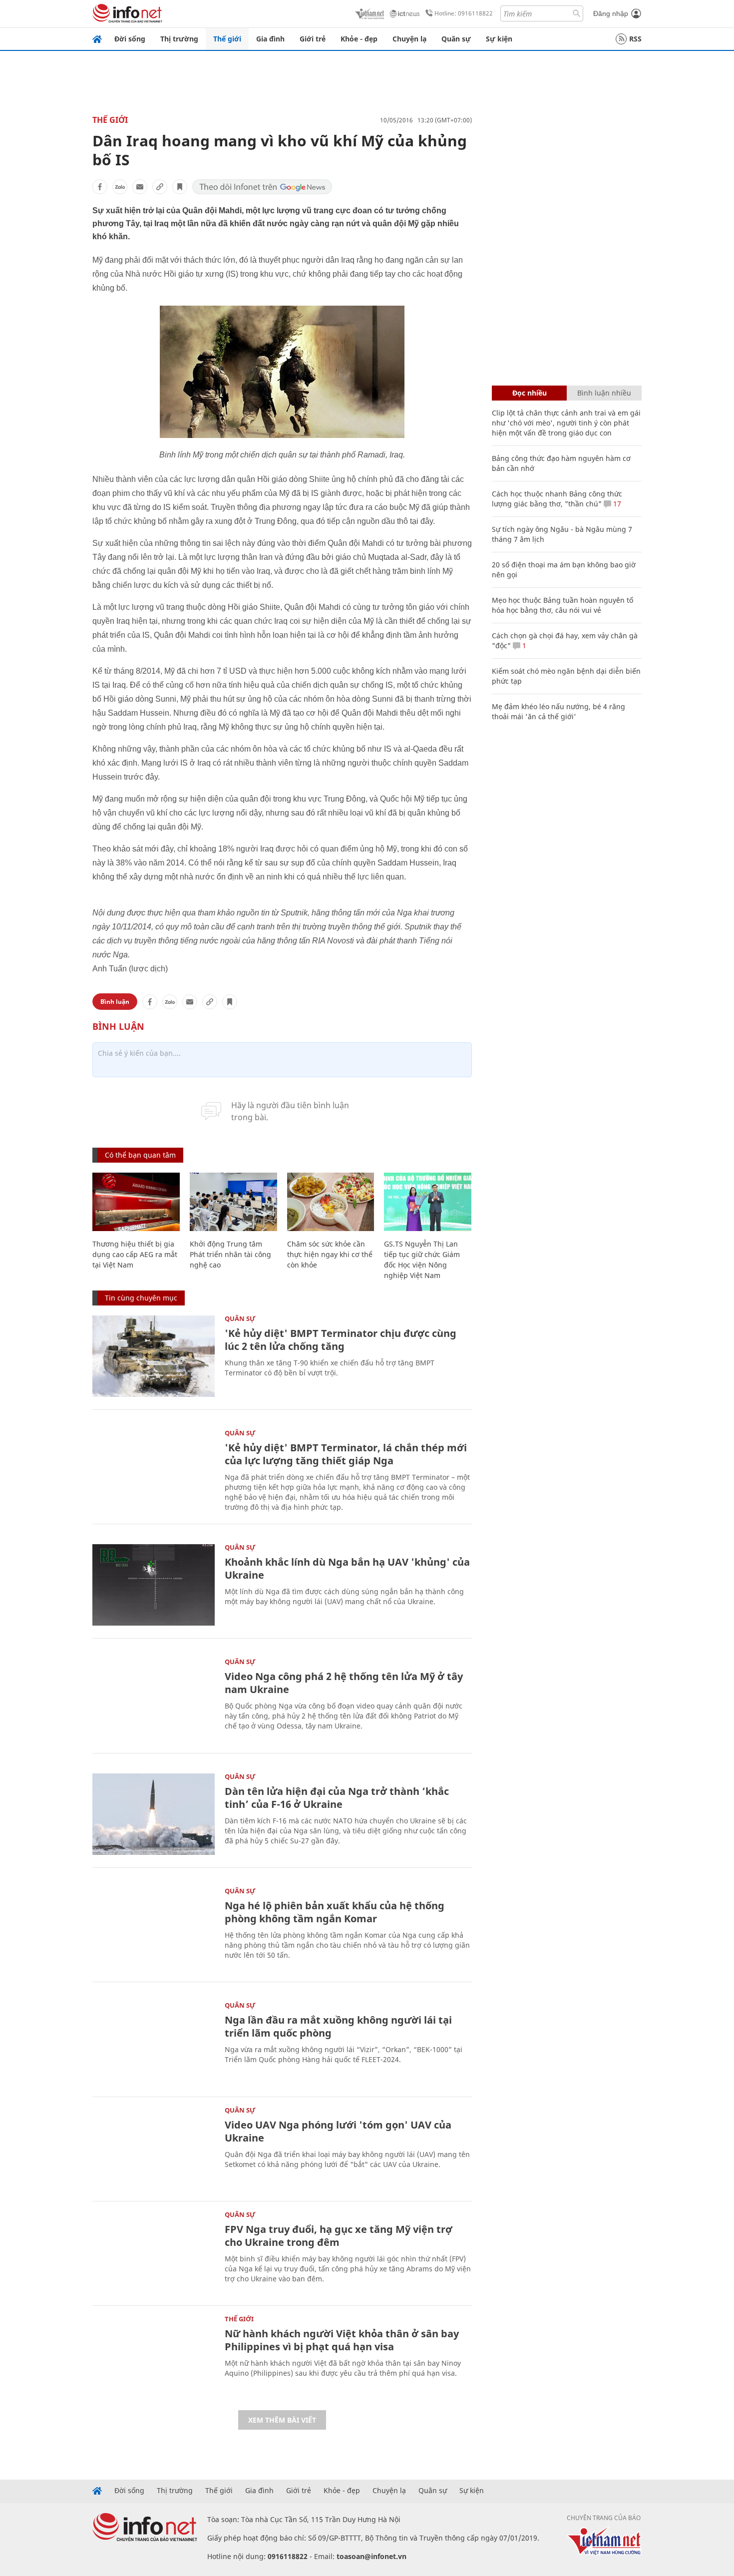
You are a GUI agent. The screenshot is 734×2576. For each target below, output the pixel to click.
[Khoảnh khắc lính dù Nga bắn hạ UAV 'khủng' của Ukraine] (154, 1585)
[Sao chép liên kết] (160, 187)
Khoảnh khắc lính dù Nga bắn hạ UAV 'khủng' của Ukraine (347, 1568)
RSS (635, 39)
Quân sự (456, 39)
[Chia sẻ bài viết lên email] (140, 187)
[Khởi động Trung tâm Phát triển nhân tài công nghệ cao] (233, 1202)
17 (616, 504)
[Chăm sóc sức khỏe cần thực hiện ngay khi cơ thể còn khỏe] (331, 1202)
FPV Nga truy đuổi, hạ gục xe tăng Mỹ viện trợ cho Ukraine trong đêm (339, 2236)
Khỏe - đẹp (359, 39)
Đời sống (130, 39)
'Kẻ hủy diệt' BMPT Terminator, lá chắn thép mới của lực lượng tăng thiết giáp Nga (346, 1454)
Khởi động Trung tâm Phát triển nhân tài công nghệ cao (230, 1254)
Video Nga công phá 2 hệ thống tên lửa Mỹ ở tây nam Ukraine (344, 1683)
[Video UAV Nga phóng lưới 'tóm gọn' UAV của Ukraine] (154, 2148)
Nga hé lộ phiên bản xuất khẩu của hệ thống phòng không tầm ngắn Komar (335, 1912)
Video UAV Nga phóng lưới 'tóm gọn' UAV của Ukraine (338, 2131)
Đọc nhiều (530, 393)
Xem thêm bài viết (282, 2420)
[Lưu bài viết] (180, 187)
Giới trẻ (313, 39)
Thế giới (227, 39)
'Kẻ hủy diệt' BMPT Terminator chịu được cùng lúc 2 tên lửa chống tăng (341, 1340)
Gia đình (270, 39)
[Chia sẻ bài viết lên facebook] (100, 187)
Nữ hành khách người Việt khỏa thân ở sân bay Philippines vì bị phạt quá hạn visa (342, 2340)
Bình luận (115, 1002)
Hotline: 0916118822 (464, 13)
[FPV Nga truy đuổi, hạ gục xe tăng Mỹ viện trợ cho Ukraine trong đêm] (154, 2252)
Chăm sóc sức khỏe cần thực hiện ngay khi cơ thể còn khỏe (330, 1254)
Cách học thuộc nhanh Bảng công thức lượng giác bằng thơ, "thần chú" (557, 499)
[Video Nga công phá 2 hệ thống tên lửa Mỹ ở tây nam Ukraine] (154, 1699)
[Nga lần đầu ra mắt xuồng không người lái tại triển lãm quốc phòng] (154, 2043)
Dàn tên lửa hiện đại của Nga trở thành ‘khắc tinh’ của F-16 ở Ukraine (337, 1798)
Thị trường (179, 39)
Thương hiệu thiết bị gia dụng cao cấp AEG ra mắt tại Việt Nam (135, 1254)
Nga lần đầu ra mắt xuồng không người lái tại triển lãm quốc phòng (338, 2026)
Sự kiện (499, 39)
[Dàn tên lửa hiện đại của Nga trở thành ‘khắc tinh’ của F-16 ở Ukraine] (154, 1814)
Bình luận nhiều (604, 393)
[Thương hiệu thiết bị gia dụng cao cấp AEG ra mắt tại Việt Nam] (136, 1202)
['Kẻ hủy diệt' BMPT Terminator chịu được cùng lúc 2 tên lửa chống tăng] (154, 1356)
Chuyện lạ (409, 39)
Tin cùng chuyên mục (141, 1298)
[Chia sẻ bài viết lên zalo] (120, 187)
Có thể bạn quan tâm (140, 1155)
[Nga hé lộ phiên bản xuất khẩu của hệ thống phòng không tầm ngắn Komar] (154, 1929)
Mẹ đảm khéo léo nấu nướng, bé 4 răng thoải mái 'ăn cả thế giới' (558, 711)
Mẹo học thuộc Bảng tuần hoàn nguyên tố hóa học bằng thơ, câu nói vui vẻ (562, 605)
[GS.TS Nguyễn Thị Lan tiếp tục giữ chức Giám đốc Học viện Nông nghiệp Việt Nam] (428, 1202)
